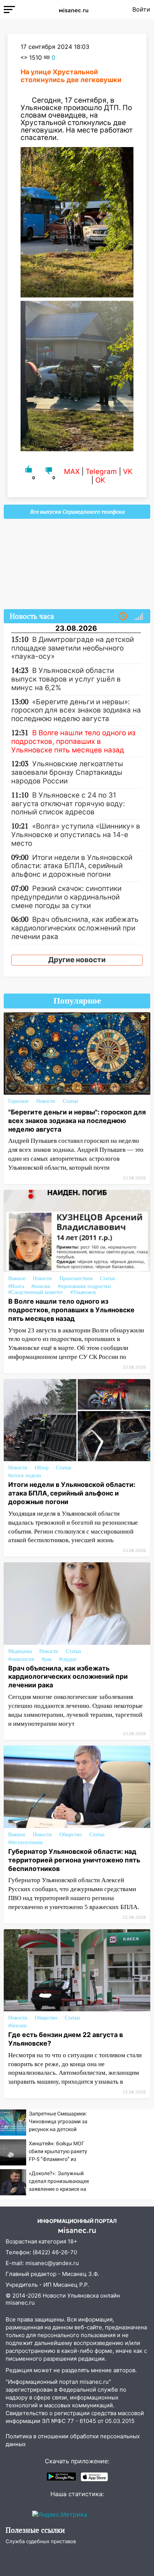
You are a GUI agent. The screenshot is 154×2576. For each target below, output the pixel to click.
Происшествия (76, 1278)
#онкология (21, 1659)
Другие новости (77, 960)
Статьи (70, 1101)
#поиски (41, 1286)
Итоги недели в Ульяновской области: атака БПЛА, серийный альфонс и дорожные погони (72, 1493)
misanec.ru (20, 2303)
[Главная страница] (74, 9)
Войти (141, 9)
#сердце (68, 1659)
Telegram (101, 472)
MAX (72, 472)
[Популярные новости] (139, 617)
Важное (17, 1278)
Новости (46, 1101)
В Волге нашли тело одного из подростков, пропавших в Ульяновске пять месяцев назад (71, 1310)
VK (128, 472)
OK (100, 480)
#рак (47, 1659)
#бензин (18, 2026)
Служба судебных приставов (41, 2541)
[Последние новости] (123, 617)
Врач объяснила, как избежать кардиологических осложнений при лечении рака (68, 1677)
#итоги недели (25, 1476)
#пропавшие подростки (84, 1286)
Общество (71, 1835)
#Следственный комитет (36, 1292)
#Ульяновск (83, 1292)
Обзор (42, 1468)
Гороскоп (19, 1101)
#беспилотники (26, 1842)
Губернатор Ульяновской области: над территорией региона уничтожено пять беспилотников (74, 1860)
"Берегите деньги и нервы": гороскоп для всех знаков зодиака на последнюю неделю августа (77, 1121)
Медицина (20, 1651)
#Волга (16, 1286)
